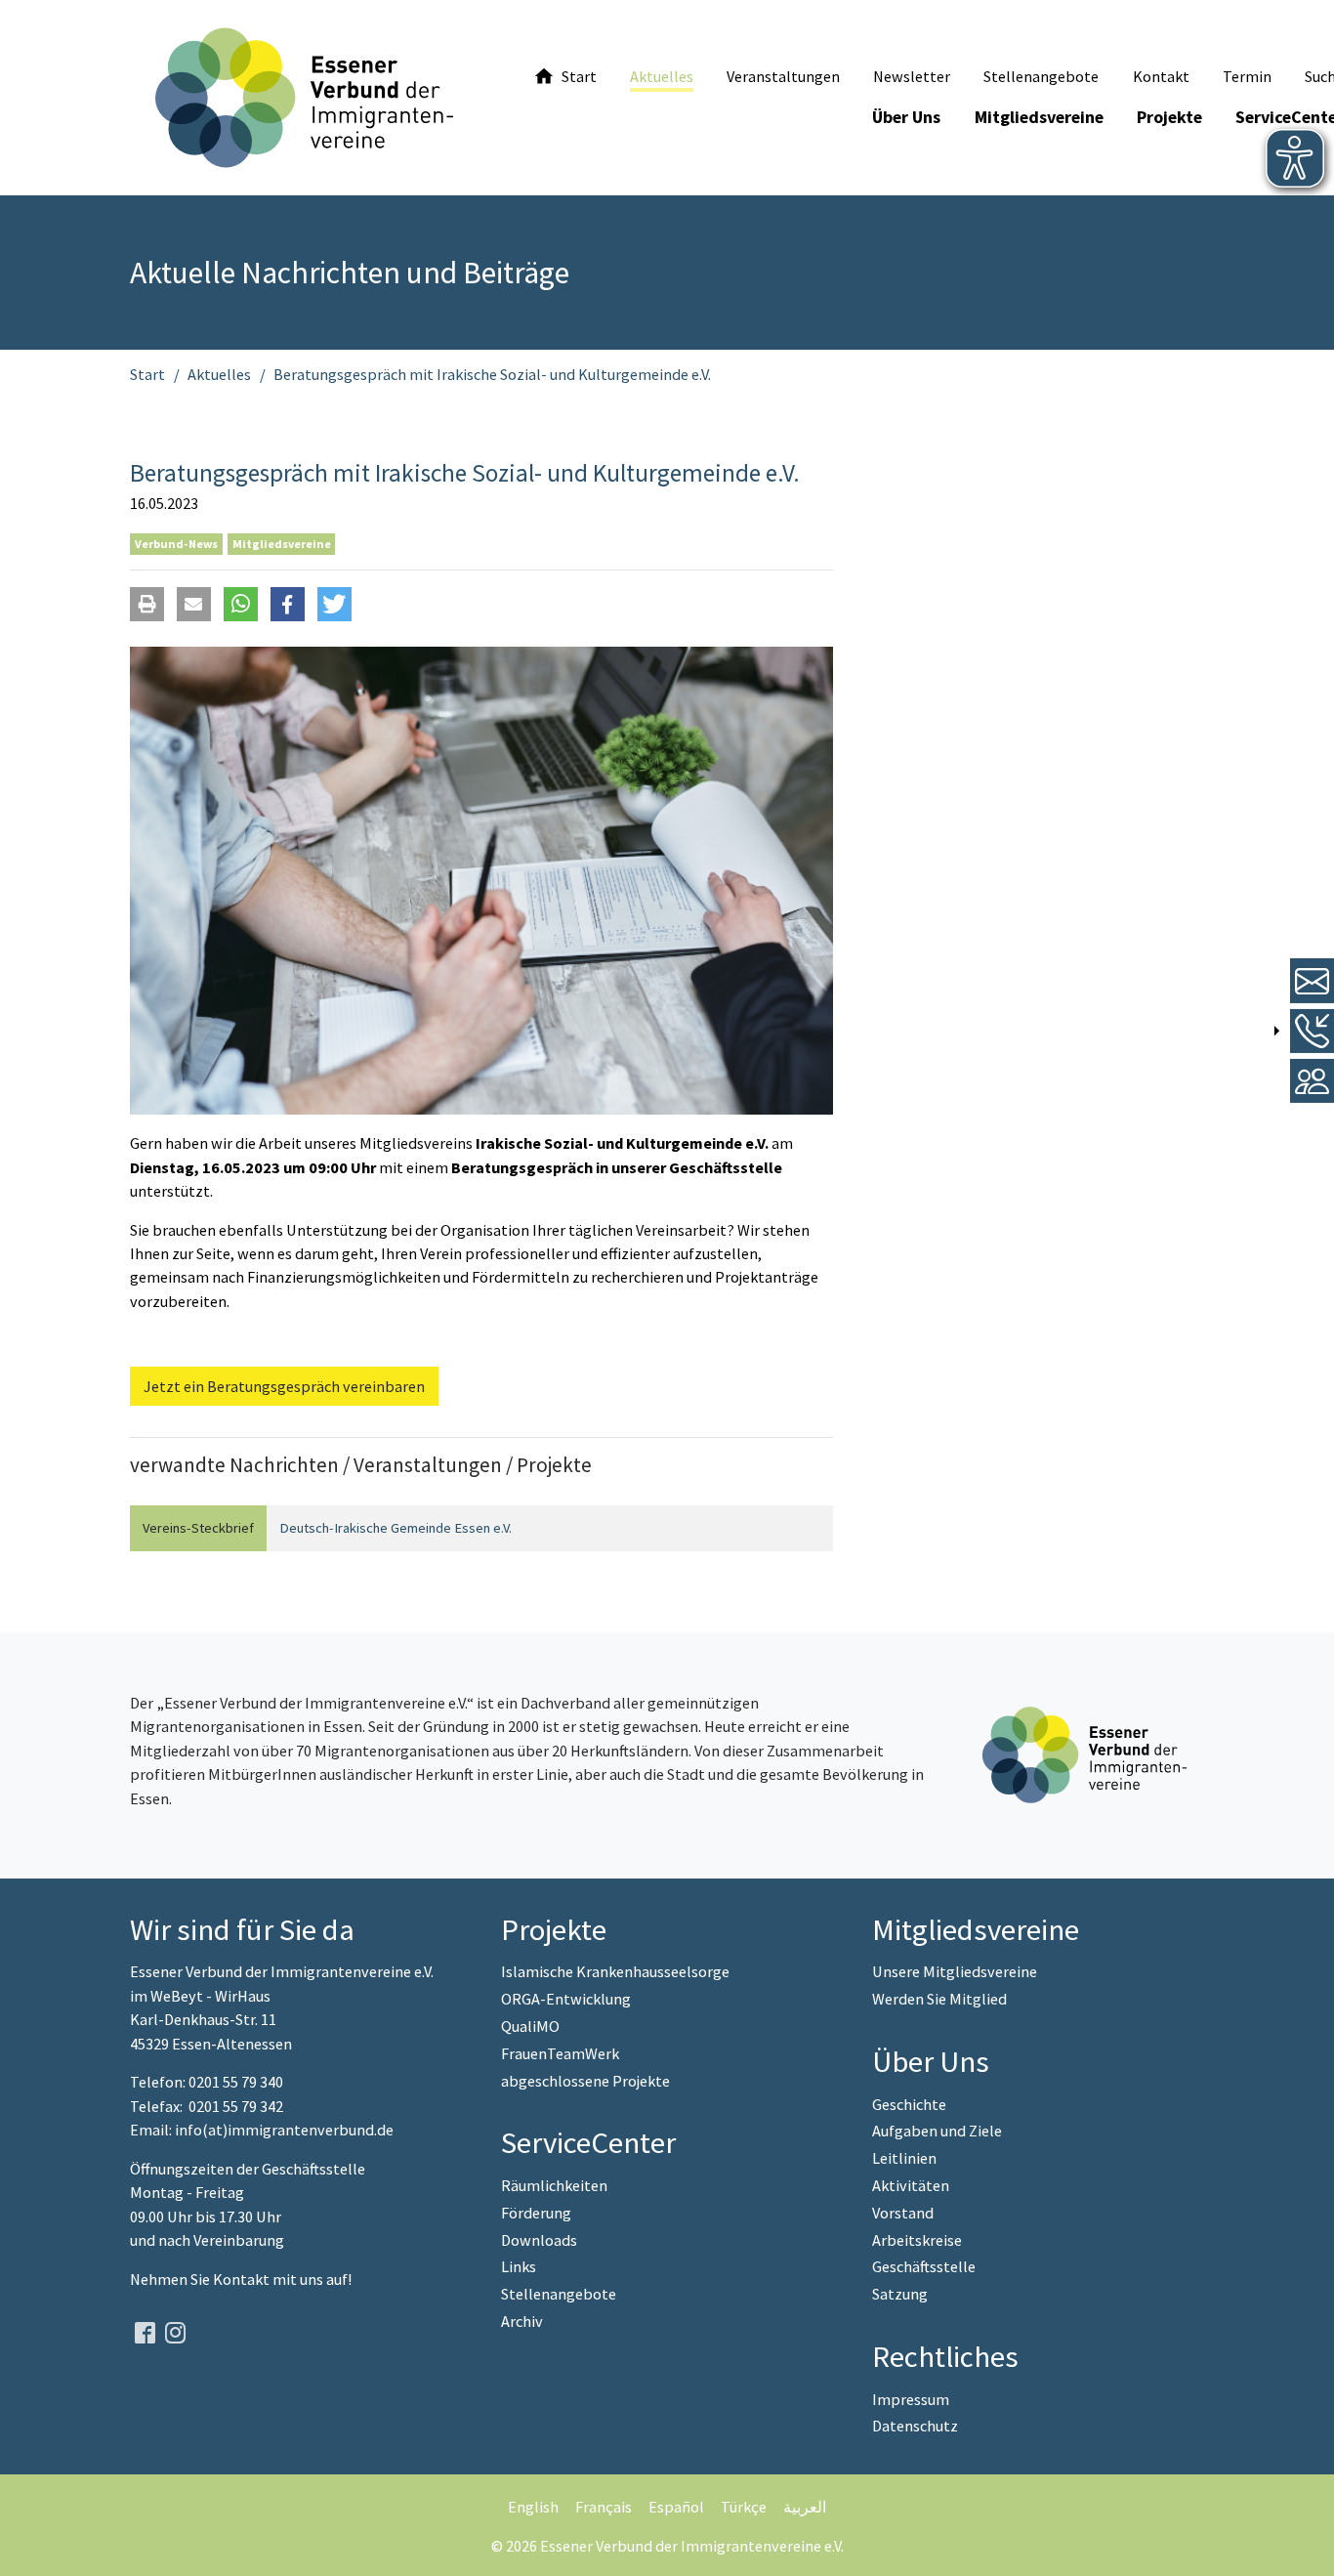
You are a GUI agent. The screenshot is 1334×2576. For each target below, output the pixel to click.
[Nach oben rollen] (1304, 2546)
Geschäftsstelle (924, 2266)
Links (519, 2266)
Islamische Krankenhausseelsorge (615, 1971)
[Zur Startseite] (304, 98)
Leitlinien (904, 2158)
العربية (805, 2507)
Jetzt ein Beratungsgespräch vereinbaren (284, 1386)
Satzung (900, 2294)
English (533, 2507)
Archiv (522, 2321)
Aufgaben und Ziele (937, 2131)
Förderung (536, 2213)
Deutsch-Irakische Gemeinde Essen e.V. (396, 1528)
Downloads (539, 2240)
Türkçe (744, 2507)
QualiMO (530, 2026)
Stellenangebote (559, 2294)
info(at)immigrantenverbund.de (284, 2130)
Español (676, 2507)
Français (604, 2507)
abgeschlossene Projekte (585, 2081)
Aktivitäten (911, 2185)
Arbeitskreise (917, 2240)
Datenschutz (915, 2426)
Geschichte (909, 2104)
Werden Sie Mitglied (939, 1999)
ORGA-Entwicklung (566, 1999)
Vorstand (903, 2213)
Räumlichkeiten (554, 2185)
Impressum (911, 2399)
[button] (147, 604)
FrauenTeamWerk (560, 2053)
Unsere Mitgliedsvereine (955, 1971)
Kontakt (243, 2279)
